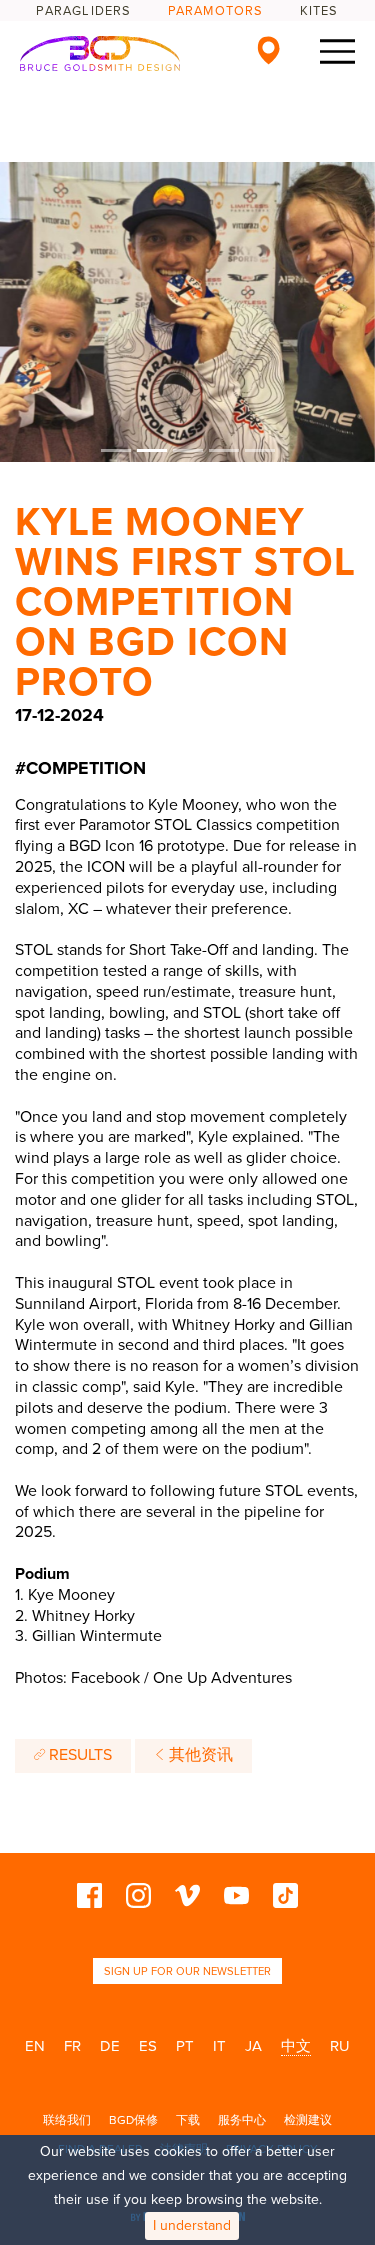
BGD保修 (133, 2120)
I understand (192, 2225)
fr (72, 2046)
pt (185, 2046)
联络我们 (67, 2120)
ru (340, 2046)
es (148, 2046)
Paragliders (83, 11)
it (219, 2046)
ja (253, 2046)
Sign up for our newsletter (187, 1971)
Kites (319, 11)
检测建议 (308, 2120)
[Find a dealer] (268, 50)
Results (78, 1755)
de (110, 2046)
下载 (188, 2120)
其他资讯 (199, 1755)
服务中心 (242, 2120)
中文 (296, 2046)
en (35, 2046)
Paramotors (216, 11)
